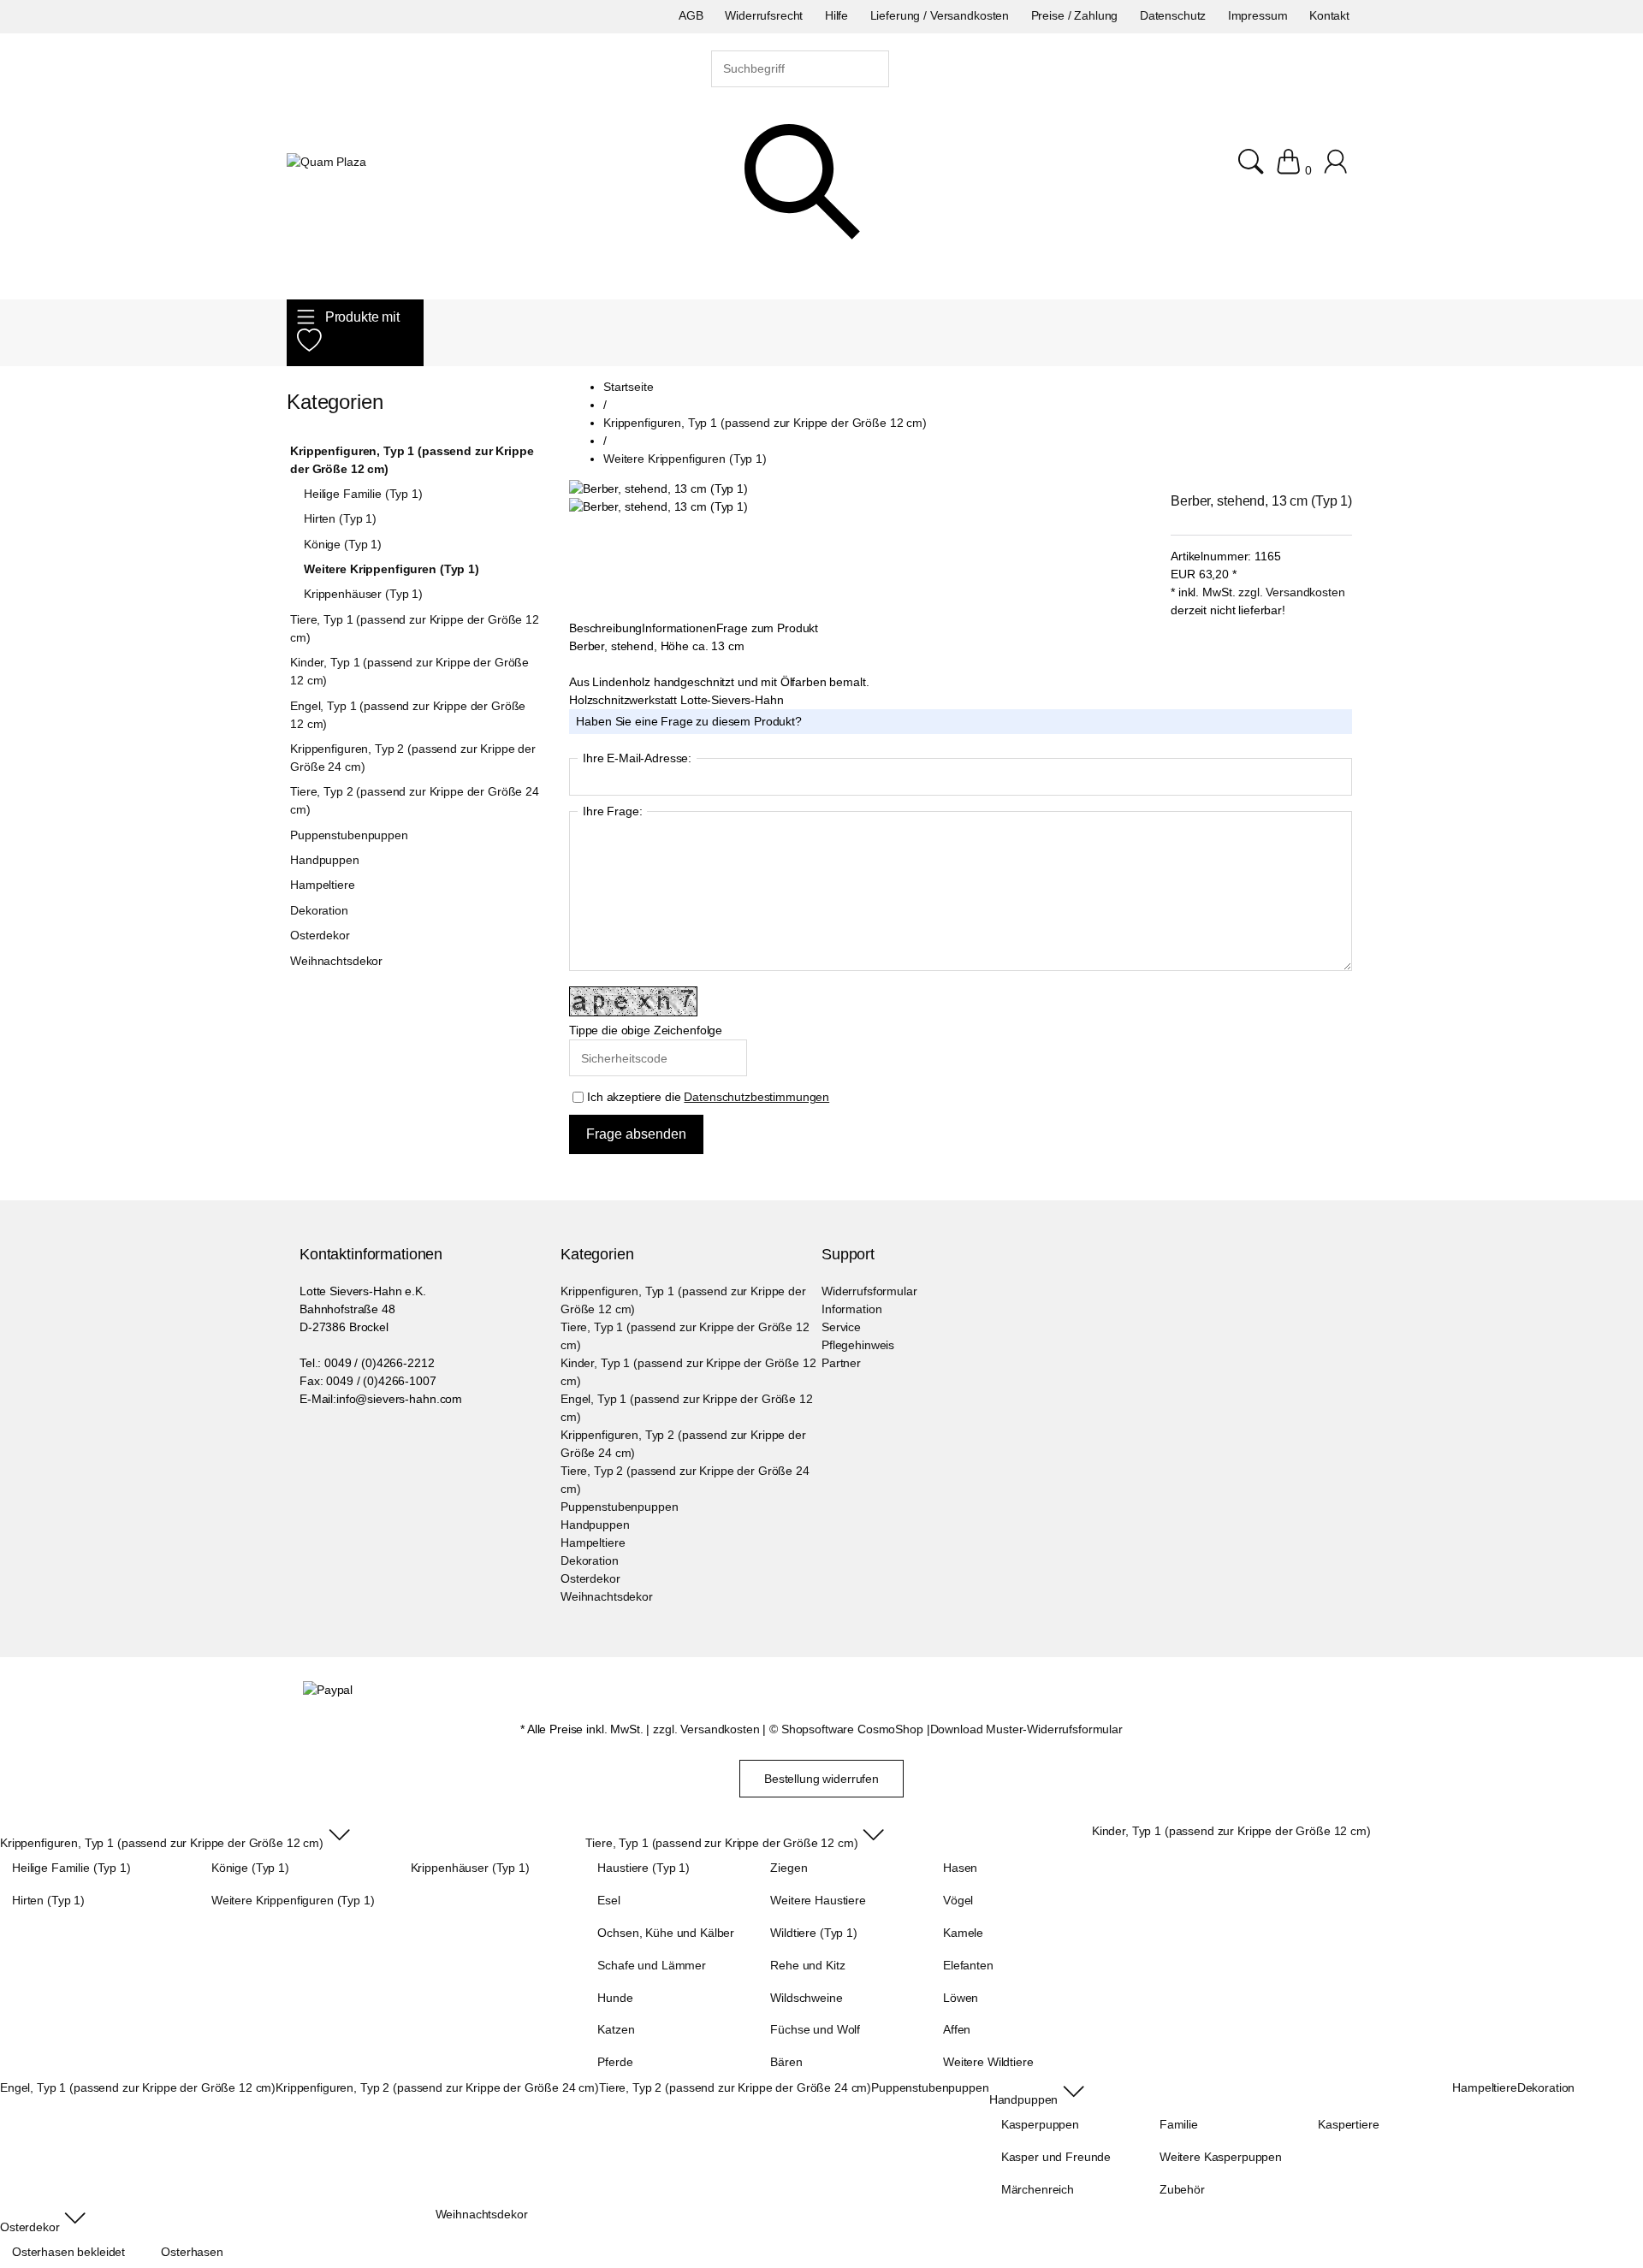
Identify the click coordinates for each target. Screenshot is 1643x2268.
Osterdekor (320, 935)
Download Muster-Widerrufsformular (1026, 1729)
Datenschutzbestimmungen (756, 1097)
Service (841, 1327)
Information (851, 1309)
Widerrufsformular (869, 1291)
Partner (841, 1363)
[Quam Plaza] (326, 162)
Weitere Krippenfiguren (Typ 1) (391, 569)
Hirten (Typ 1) (340, 518)
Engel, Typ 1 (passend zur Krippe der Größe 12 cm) (408, 715)
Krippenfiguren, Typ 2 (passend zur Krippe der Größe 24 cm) (413, 758)
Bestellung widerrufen (821, 1779)
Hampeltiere (322, 885)
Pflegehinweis (858, 1345)
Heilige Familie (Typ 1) (363, 494)
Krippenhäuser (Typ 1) (363, 594)
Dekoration (319, 910)
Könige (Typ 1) (343, 544)
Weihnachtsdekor (336, 961)
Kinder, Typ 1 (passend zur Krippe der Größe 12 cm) (409, 671)
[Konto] (1338, 170)
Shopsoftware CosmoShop (852, 1729)
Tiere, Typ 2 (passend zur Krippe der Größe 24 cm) (415, 800)
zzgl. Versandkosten (1291, 592)
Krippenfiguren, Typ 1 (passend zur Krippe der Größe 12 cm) (412, 460)
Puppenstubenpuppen (349, 835)
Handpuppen (325, 860)
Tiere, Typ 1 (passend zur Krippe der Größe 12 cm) (415, 628)
